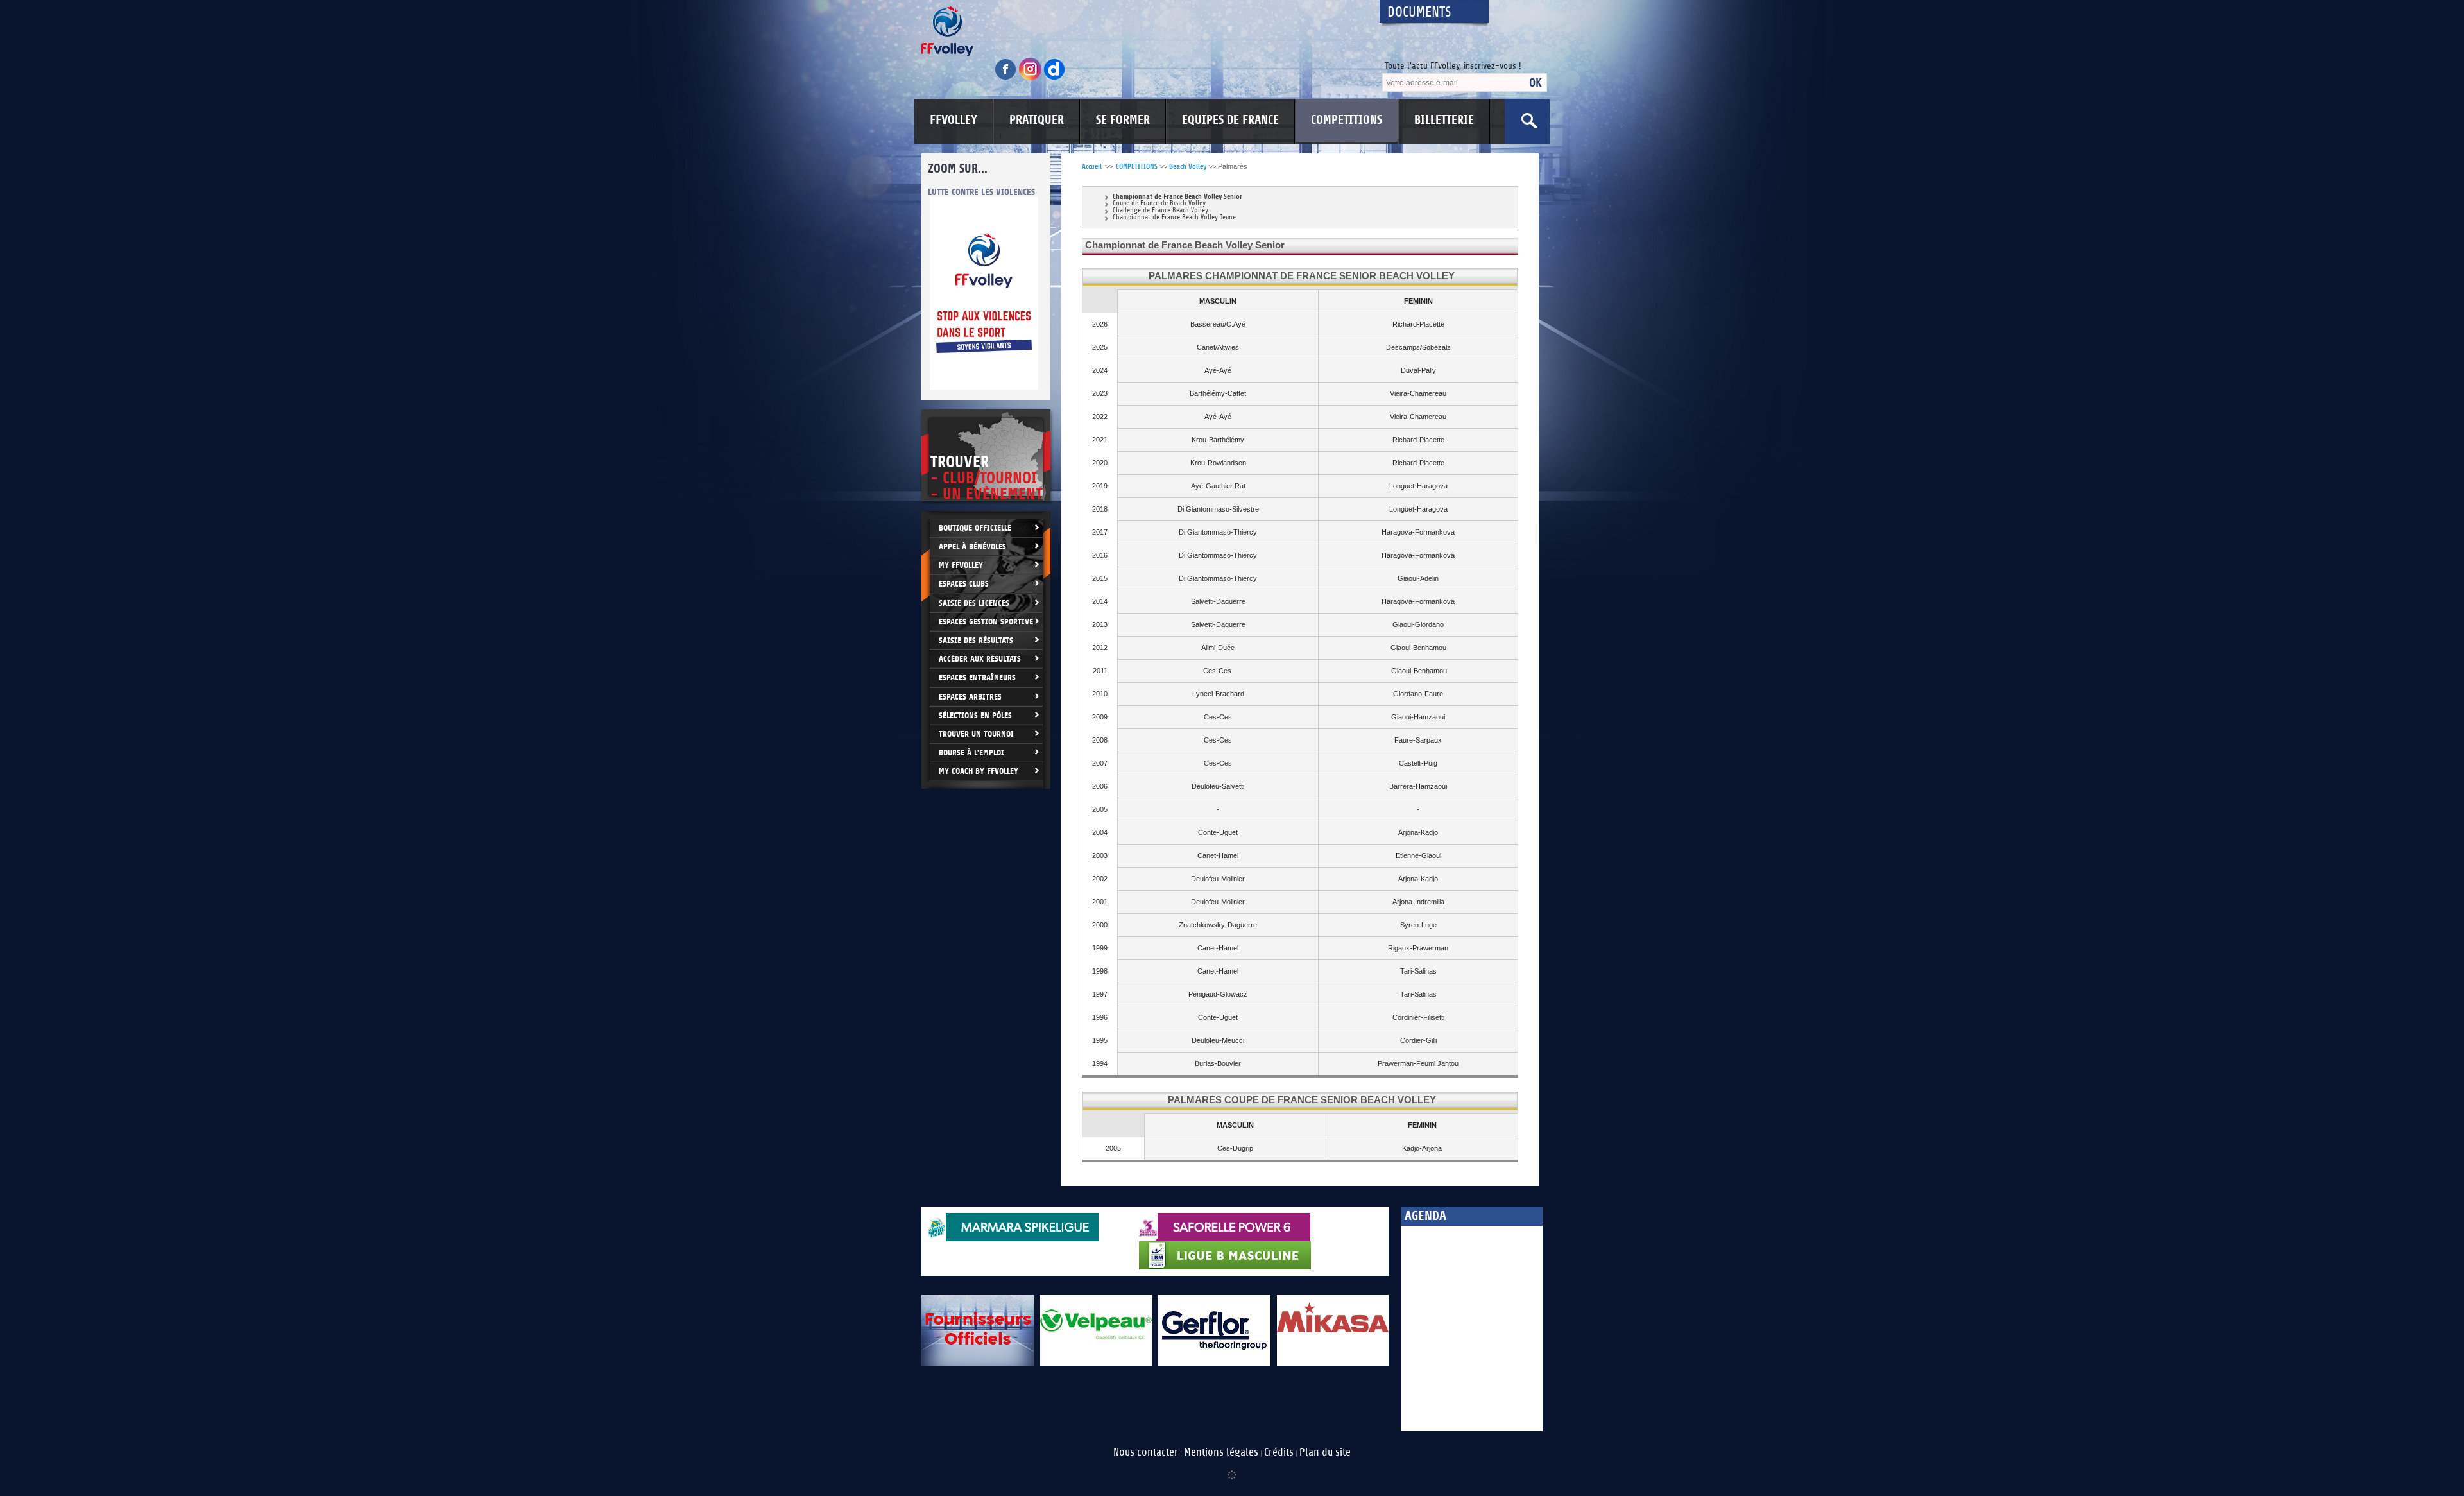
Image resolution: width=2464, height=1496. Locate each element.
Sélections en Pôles (975, 715)
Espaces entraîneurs (977, 677)
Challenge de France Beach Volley (1160, 211)
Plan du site (1325, 1452)
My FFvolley (961, 565)
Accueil (1092, 167)
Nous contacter (1146, 1452)
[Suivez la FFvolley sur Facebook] (1007, 78)
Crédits (1279, 1452)
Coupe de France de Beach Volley (1159, 204)
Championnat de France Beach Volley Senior (1177, 197)
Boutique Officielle (975, 528)
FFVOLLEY (954, 120)
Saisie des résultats (976, 640)
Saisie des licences (974, 603)
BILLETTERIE (1444, 120)
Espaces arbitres (970, 697)
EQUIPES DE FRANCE (1230, 120)
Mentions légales (1221, 1452)
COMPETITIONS (1347, 120)
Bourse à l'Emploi (971, 752)
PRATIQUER (1037, 120)
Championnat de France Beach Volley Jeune (1174, 218)
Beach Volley (1188, 167)
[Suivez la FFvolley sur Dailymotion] (1055, 78)
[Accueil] (1139, 31)
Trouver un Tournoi (976, 734)
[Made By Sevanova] (1232, 1468)
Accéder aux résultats (980, 659)
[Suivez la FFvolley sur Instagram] (1031, 78)
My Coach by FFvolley (979, 771)
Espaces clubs (964, 584)
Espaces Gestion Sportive (986, 622)
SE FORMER (1123, 120)
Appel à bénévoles (972, 546)
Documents (1419, 13)
